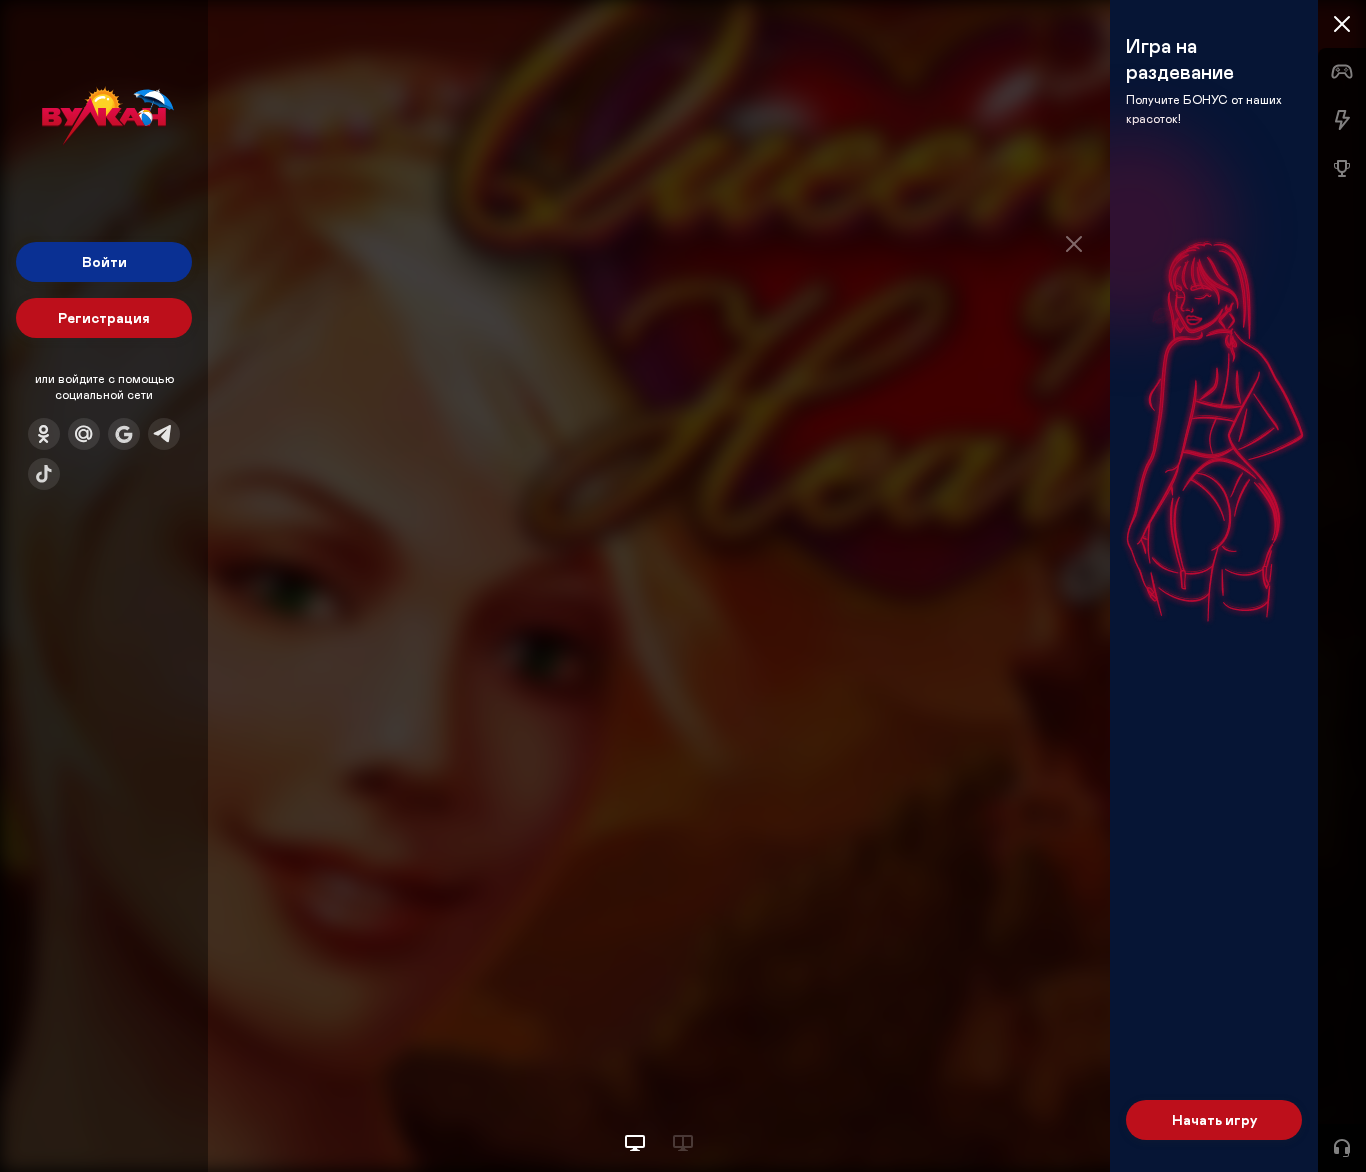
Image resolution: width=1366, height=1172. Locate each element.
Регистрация (104, 317)
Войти (104, 261)
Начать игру (1214, 1119)
